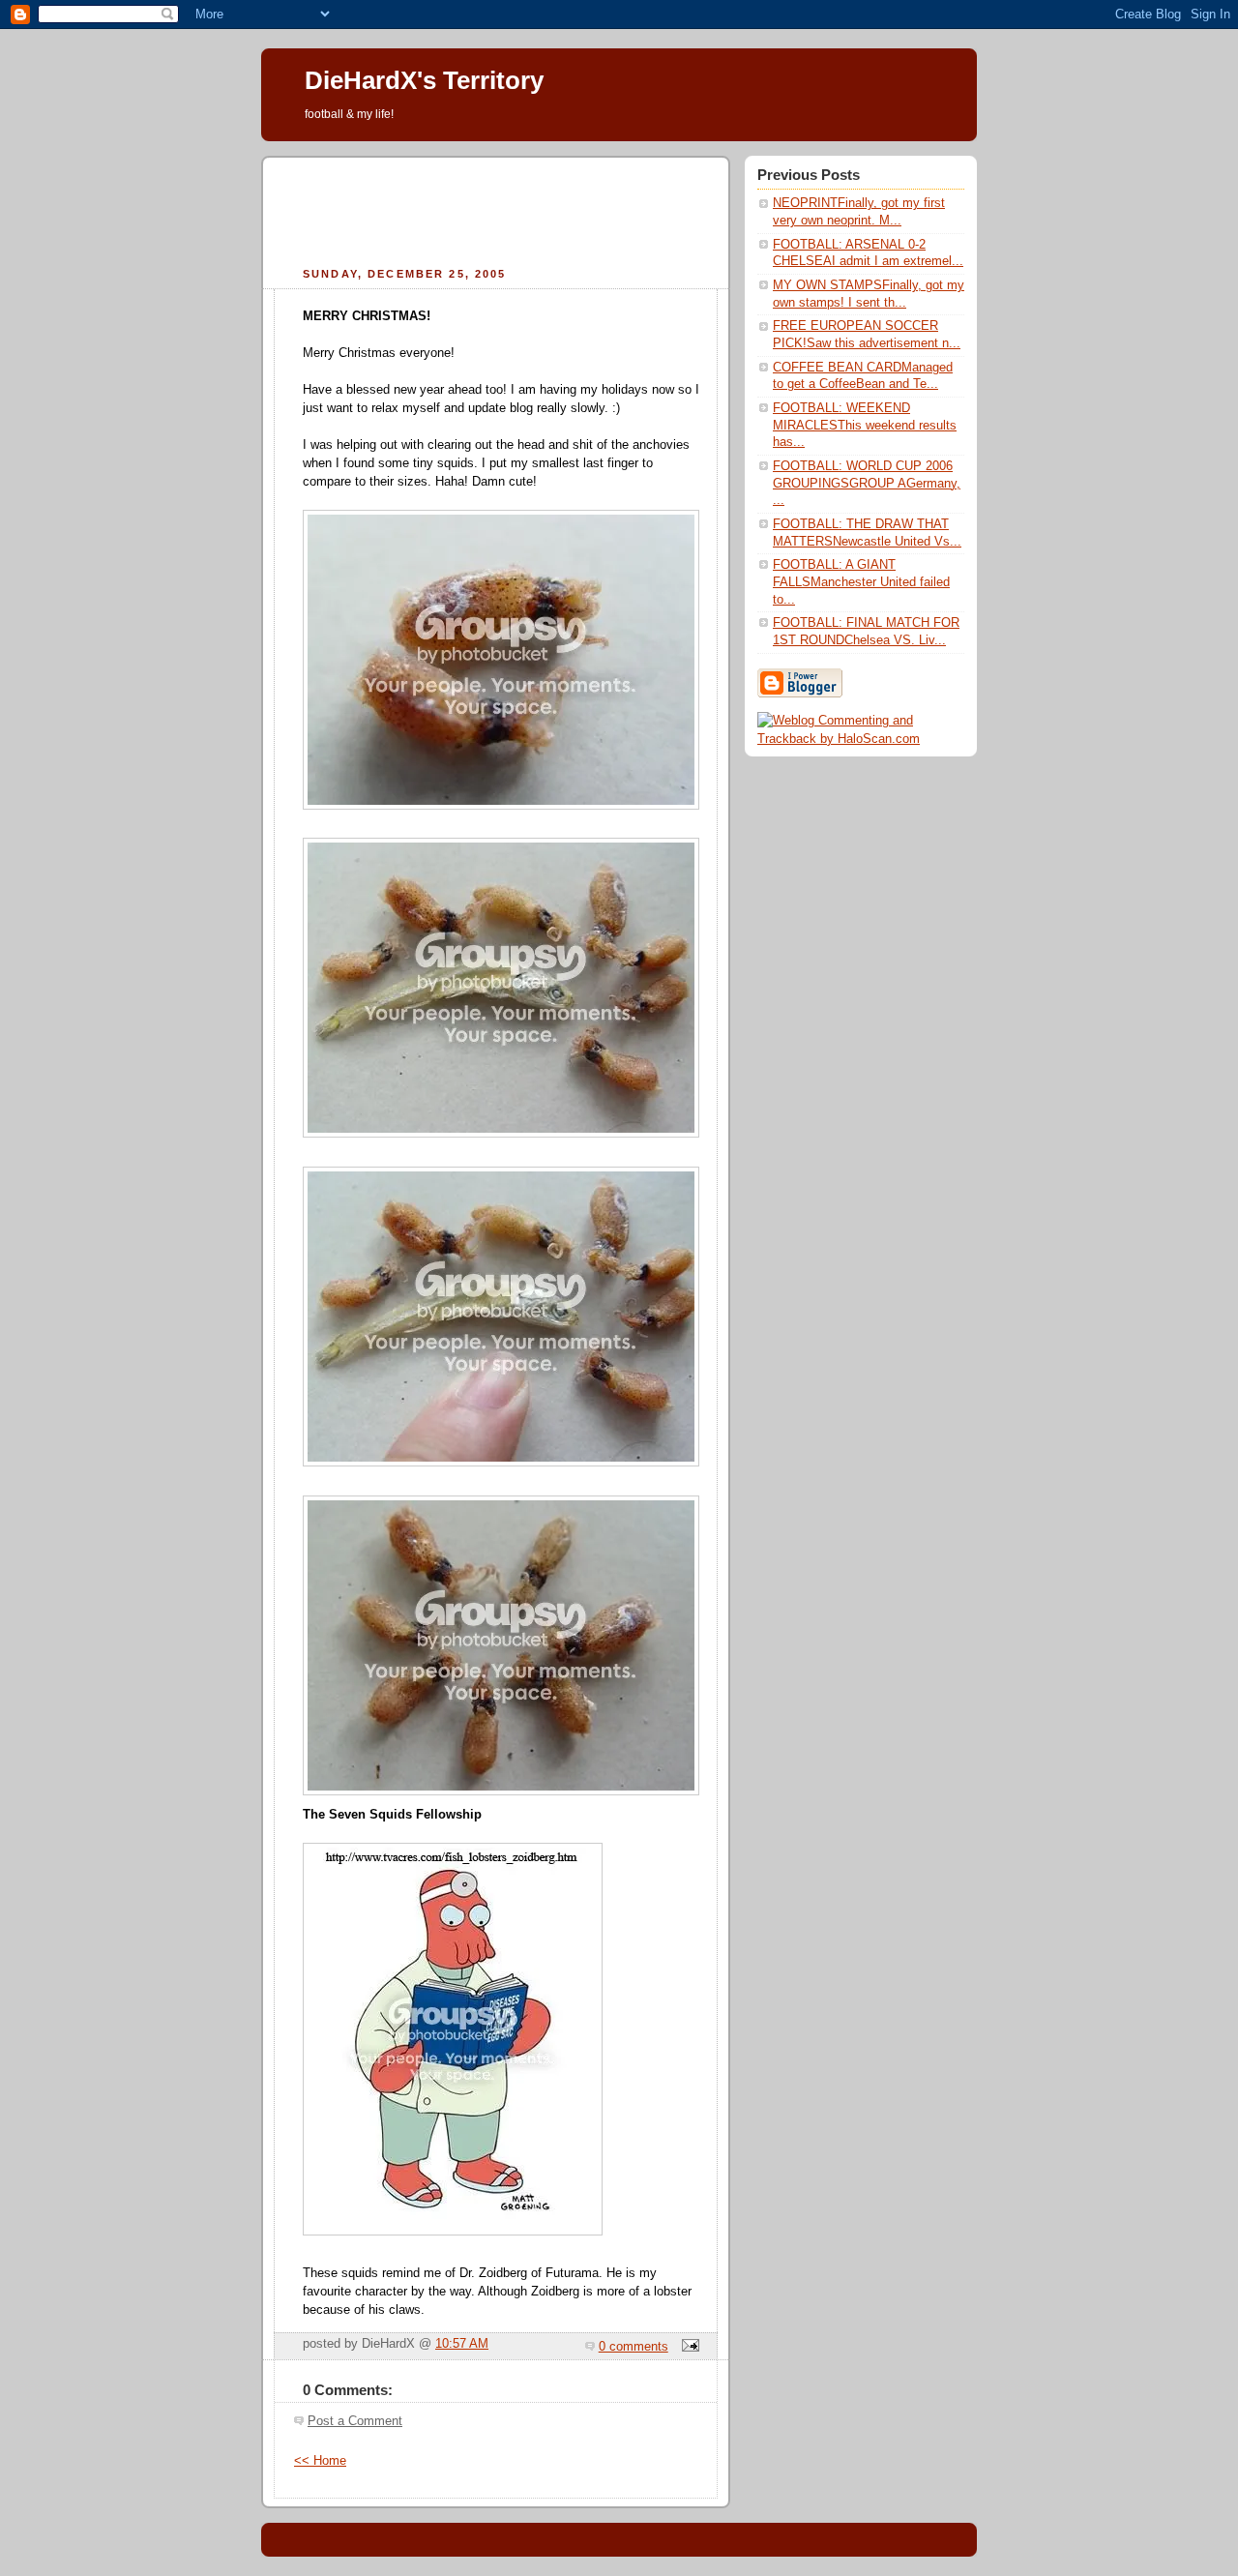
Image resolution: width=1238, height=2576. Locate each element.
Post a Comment (355, 2421)
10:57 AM (462, 2344)
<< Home (320, 2461)
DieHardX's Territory (424, 80)
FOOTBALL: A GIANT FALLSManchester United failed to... (861, 582)
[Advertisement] (496, 209)
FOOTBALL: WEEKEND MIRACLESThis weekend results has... (865, 425)
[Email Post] (688, 2347)
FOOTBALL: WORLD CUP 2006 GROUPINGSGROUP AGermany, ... (867, 483)
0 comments (634, 2347)
